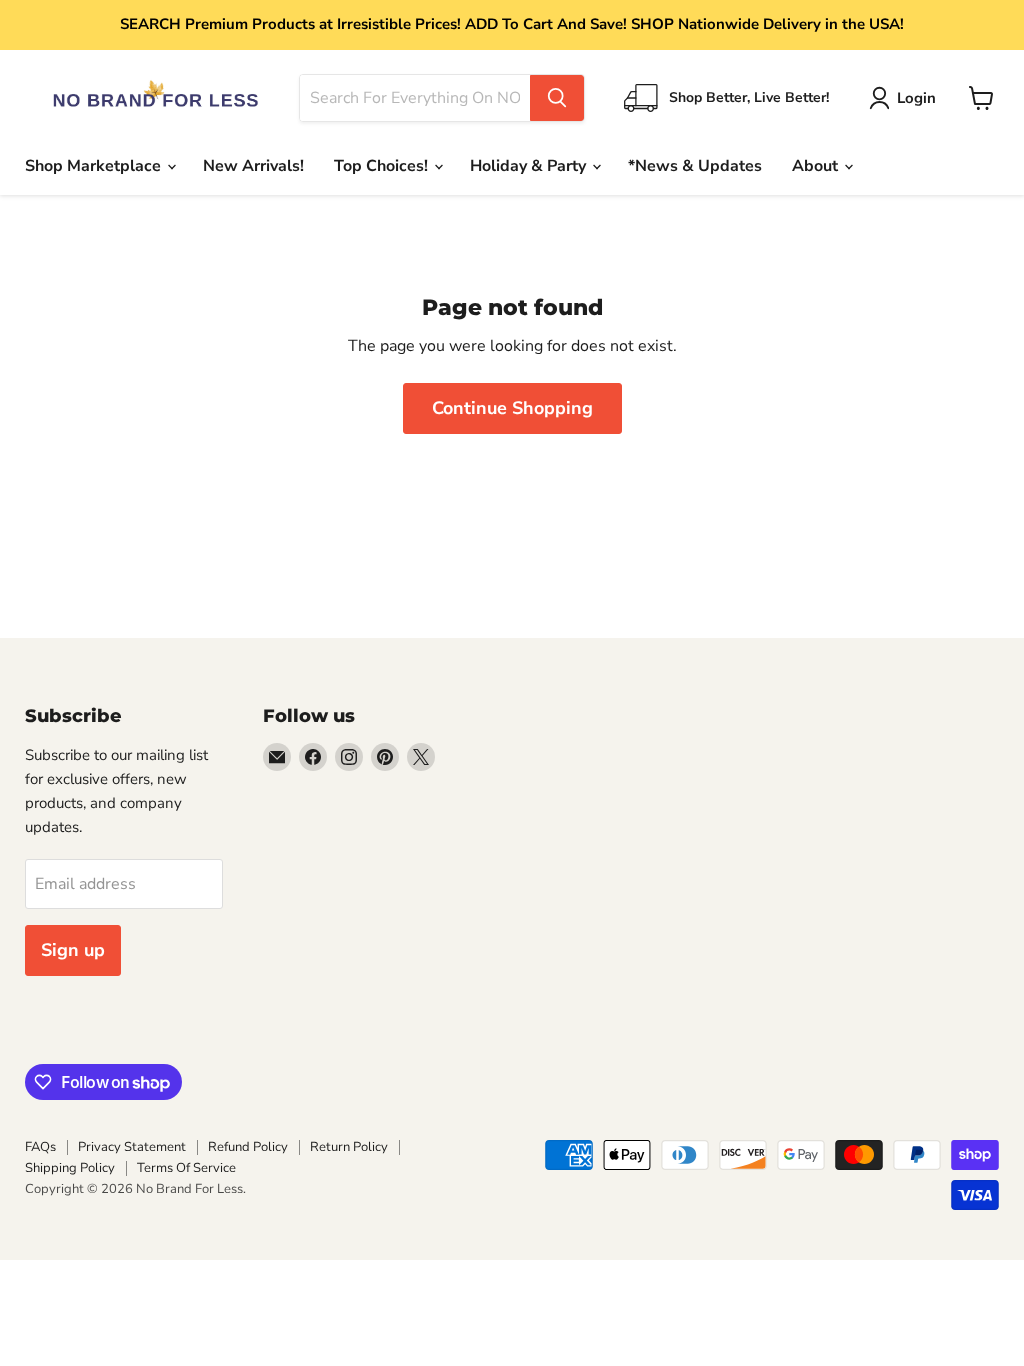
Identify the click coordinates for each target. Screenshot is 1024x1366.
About (817, 166)
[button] (906, 98)
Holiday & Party (530, 166)
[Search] (557, 98)
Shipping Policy (70, 1168)
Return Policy (349, 1147)
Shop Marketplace (95, 166)
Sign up (73, 950)
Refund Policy (248, 1147)
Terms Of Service (186, 1168)
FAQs (40, 1147)
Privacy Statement (132, 1147)
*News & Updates (695, 166)
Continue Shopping (512, 408)
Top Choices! (383, 166)
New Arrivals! (253, 166)
